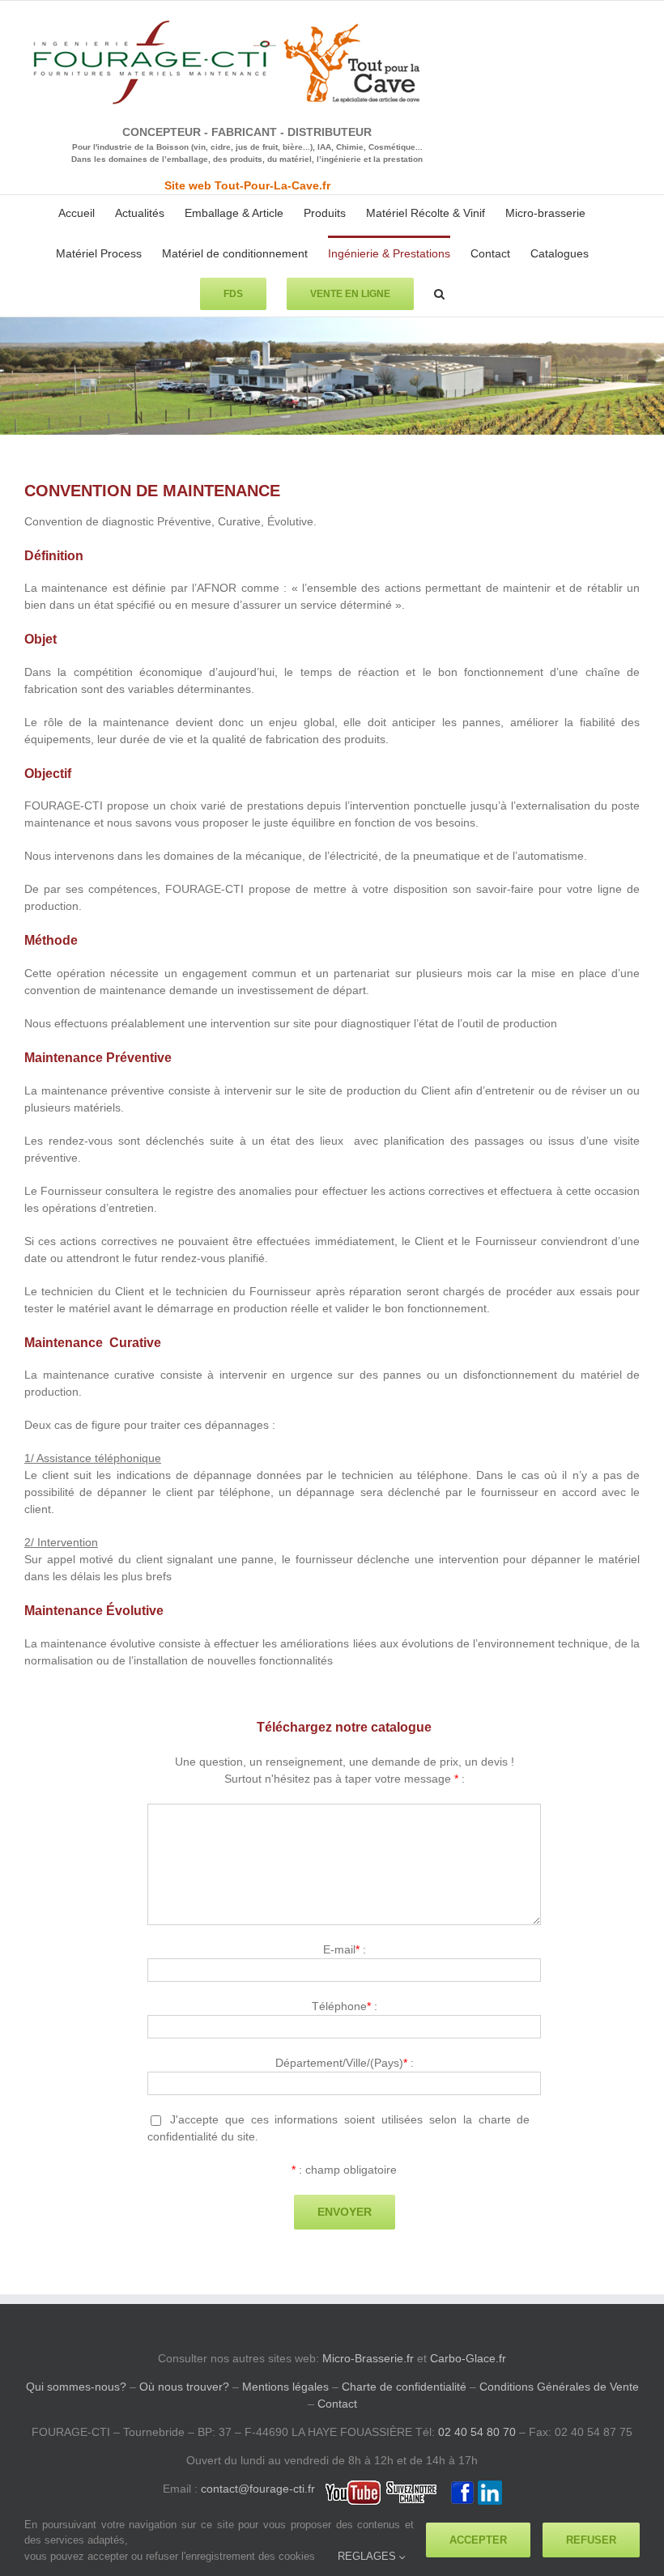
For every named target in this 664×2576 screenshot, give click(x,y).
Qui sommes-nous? (76, 2387)
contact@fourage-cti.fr (258, 2489)
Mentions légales (285, 2387)
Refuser (591, 2540)
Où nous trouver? (184, 2387)
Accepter (478, 2540)
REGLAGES (368, 2556)
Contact (337, 2404)
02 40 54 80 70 (477, 2432)
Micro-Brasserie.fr (368, 2358)
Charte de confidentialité (404, 2387)
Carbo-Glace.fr (468, 2358)
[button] (439, 292)
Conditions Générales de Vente (559, 2387)
